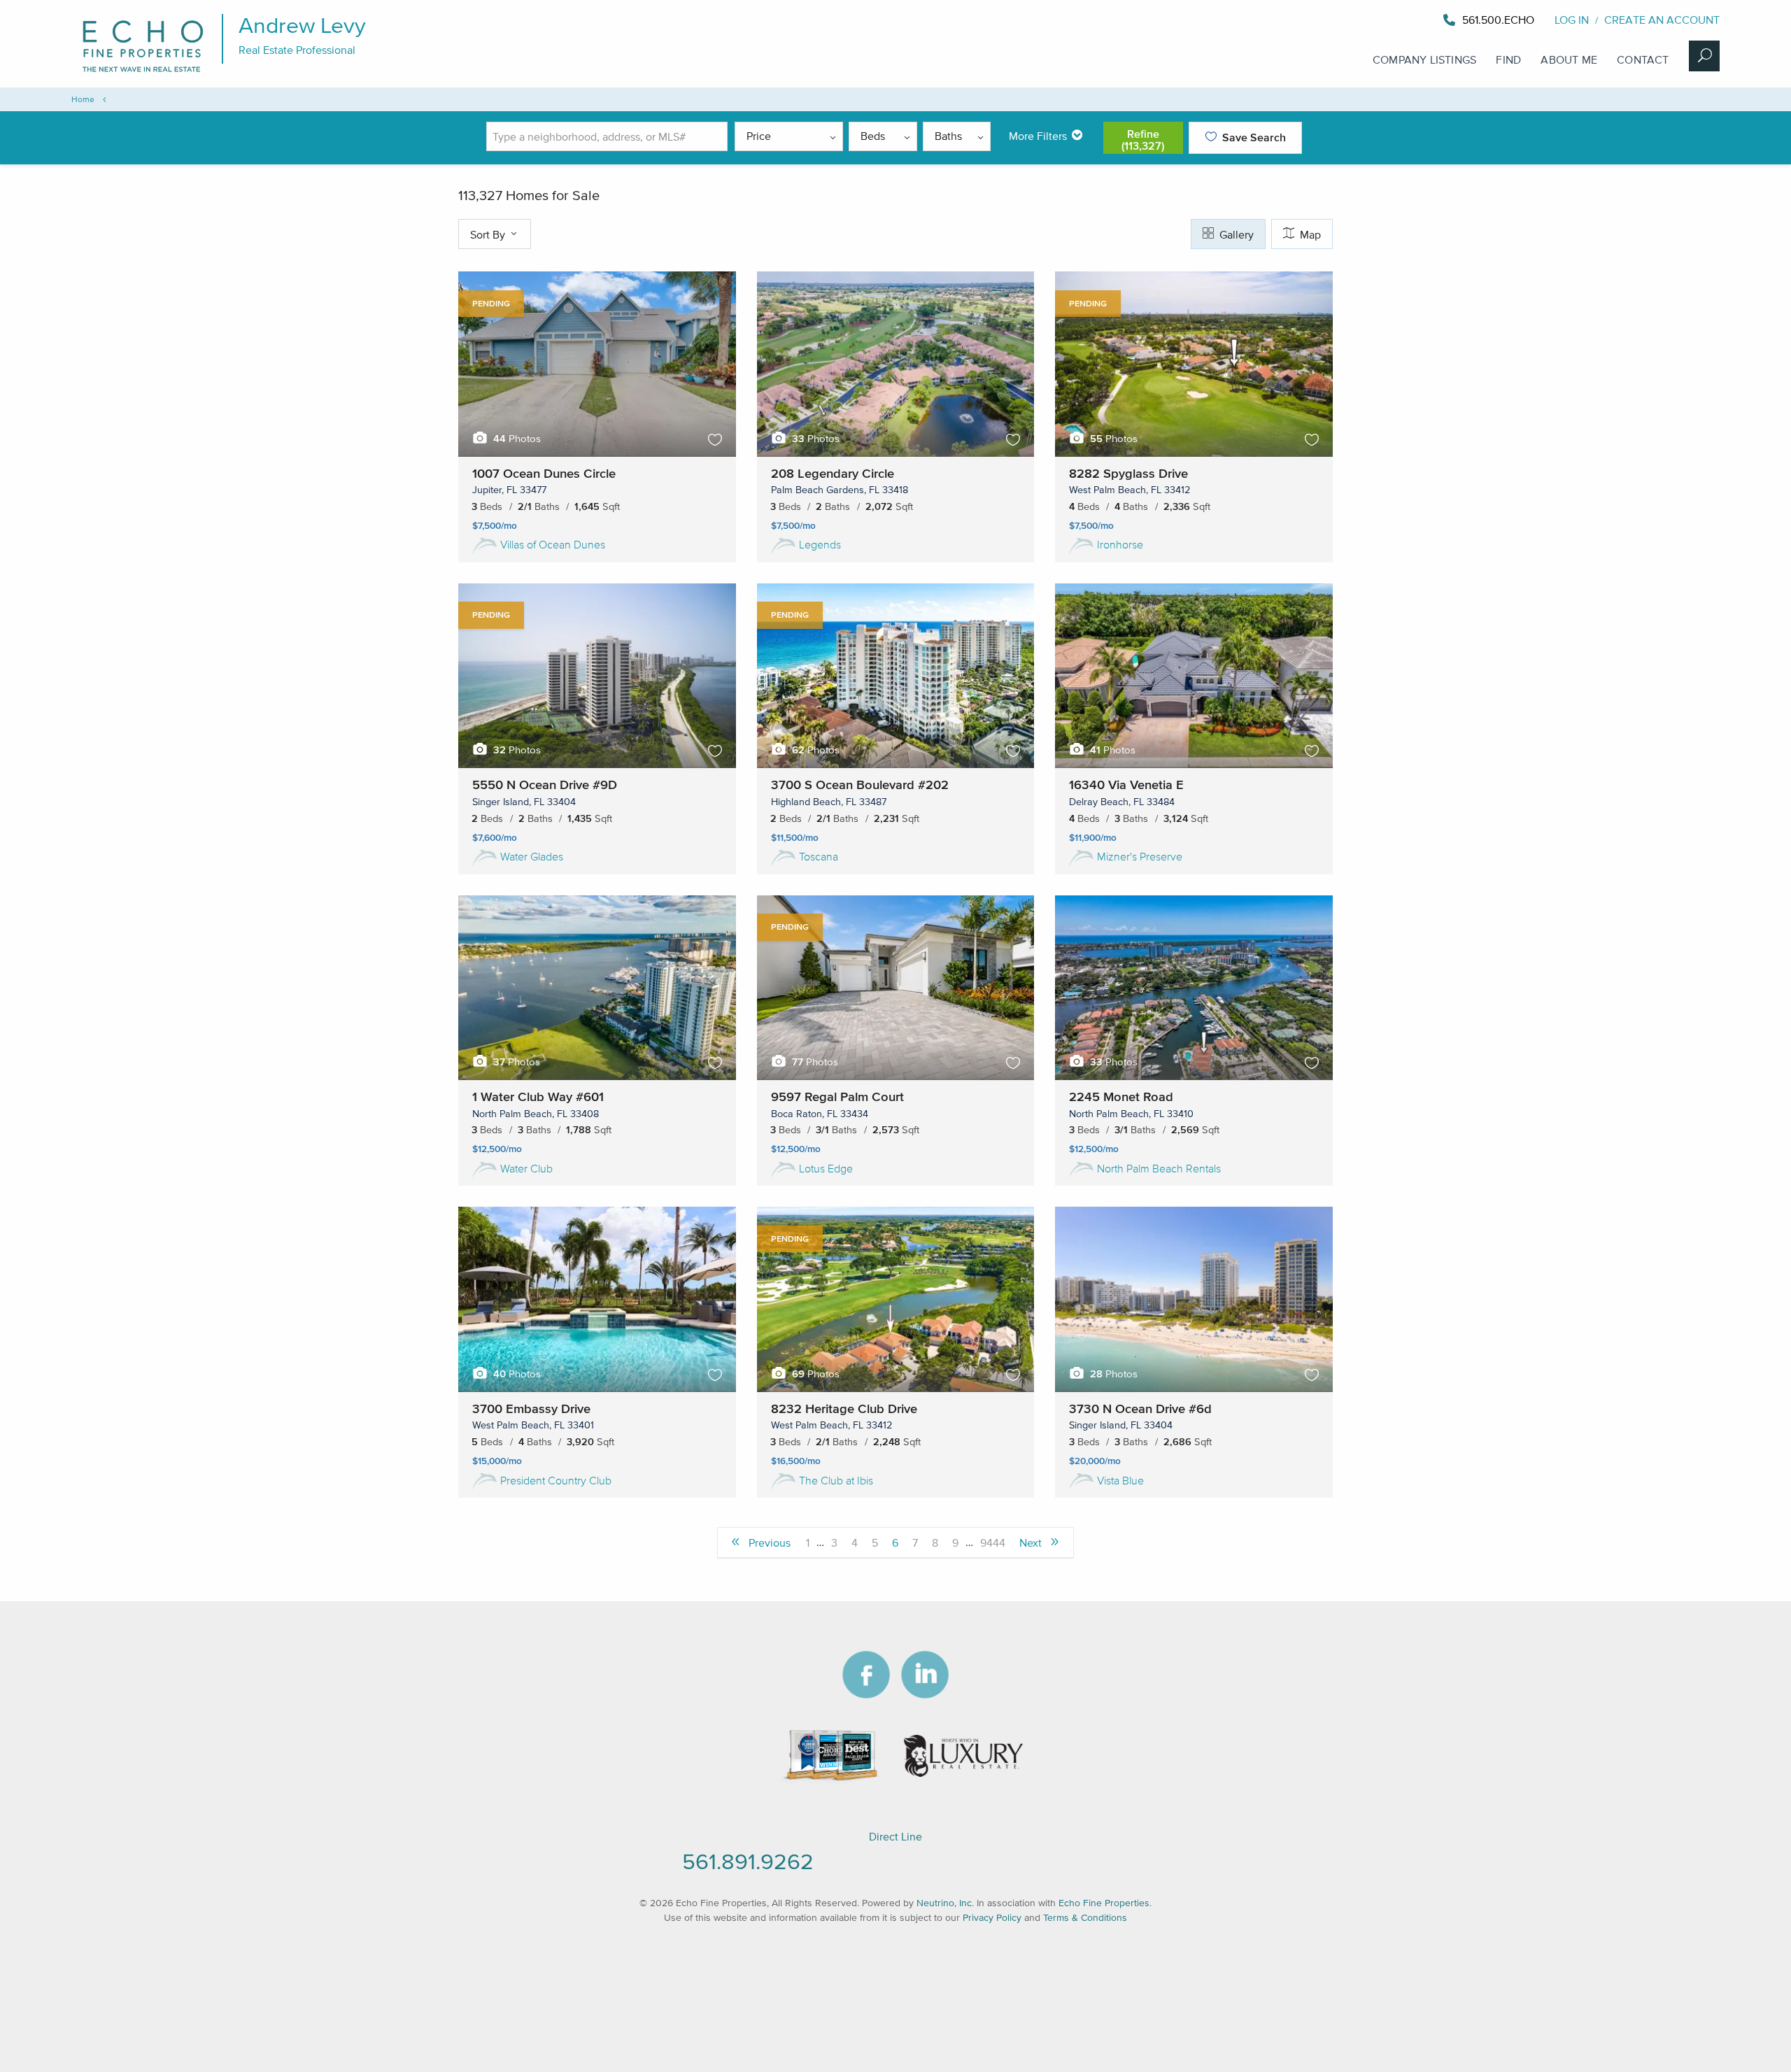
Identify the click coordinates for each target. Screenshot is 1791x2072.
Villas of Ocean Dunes (553, 544)
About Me (1569, 59)
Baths (948, 136)
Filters (1038, 136)
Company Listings (1424, 59)
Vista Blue (1120, 1480)
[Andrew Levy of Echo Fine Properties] (1536, 20)
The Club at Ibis (836, 1480)
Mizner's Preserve (1140, 856)
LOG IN (1572, 20)
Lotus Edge (826, 1168)
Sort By (489, 234)
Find (1508, 59)
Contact (1643, 59)
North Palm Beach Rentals (1159, 1168)
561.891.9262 (748, 1861)
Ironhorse (1120, 544)
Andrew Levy (302, 25)
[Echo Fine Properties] (152, 71)
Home (83, 99)
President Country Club (556, 1480)
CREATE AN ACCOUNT (1662, 20)
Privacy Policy (992, 1918)
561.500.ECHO (1498, 20)
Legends (820, 544)
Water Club (526, 1168)
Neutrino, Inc (944, 1903)
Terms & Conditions (1085, 1918)
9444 (993, 1542)
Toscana (819, 856)
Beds (873, 136)
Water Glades (532, 856)
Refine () (1143, 140)
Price (759, 136)
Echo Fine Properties (1104, 1903)
